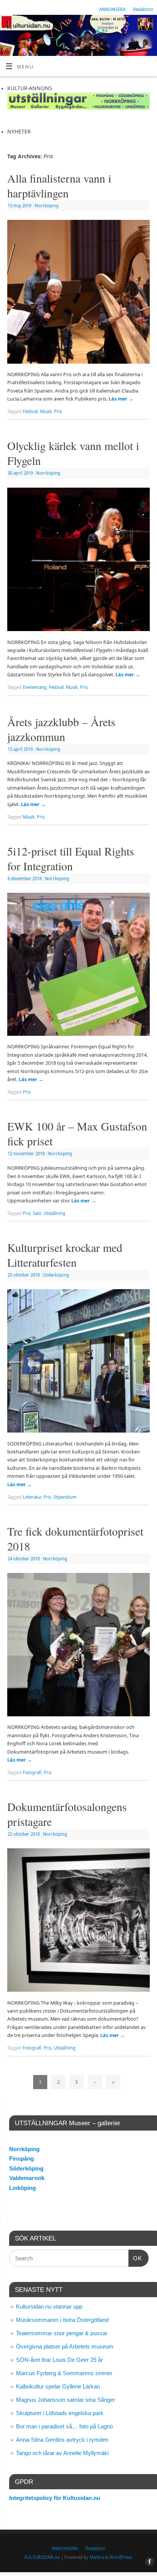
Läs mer (121, 399)
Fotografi (32, 1772)
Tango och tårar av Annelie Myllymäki (62, 2453)
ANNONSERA (112, 9)
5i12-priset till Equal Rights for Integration (71, 858)
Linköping (22, 2188)
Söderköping (56, 1275)
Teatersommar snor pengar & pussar (62, 2333)
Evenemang (35, 687)
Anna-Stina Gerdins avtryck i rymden (62, 2440)
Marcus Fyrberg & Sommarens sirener (64, 2373)
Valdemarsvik (27, 2178)
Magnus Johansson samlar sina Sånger (66, 2400)
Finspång (22, 2159)
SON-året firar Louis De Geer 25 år (59, 2360)
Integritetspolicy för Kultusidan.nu (55, 2498)
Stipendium (65, 1497)
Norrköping (47, 206)
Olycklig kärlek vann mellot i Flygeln (73, 453)
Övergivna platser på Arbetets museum (65, 2346)
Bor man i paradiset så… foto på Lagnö (64, 2426)
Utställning (54, 1213)
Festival (30, 411)
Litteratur (32, 1497)
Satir (37, 1213)
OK (135, 2258)
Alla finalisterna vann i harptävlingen (59, 185)
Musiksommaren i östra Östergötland (62, 2320)
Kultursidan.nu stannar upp (49, 2306)
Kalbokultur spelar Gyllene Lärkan (58, 2386)
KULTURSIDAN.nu (42, 2557)
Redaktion (143, 9)
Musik (46, 411)
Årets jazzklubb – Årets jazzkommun (61, 729)
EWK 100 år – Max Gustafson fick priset (77, 1133)
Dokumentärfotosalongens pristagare (67, 1814)
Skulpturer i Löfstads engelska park (60, 2413)
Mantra (97, 2557)
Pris (58, 411)
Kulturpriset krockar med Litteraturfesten (65, 1255)
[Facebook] (148, 26)
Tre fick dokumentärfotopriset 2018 (75, 1538)
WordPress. (121, 2557)
